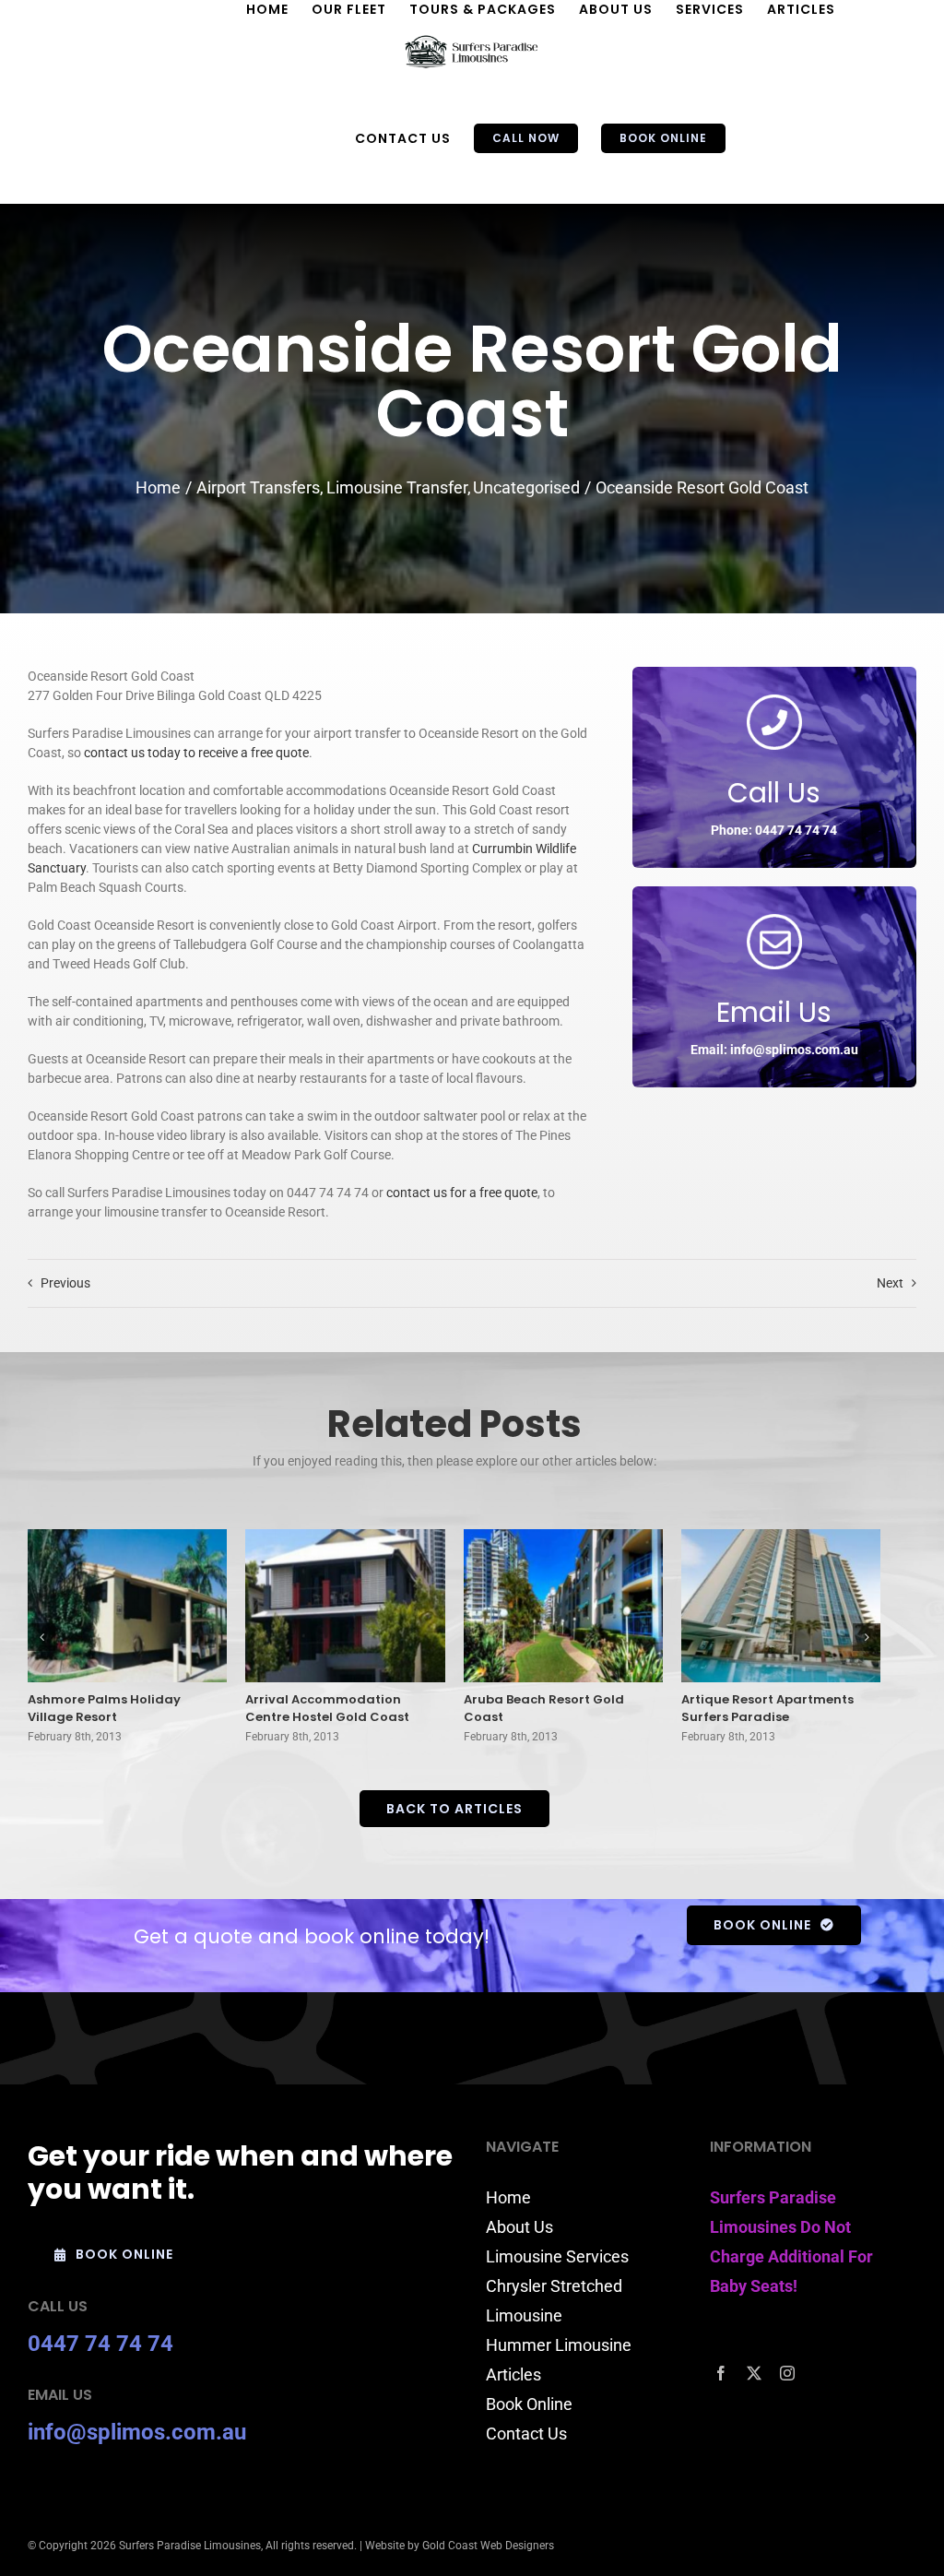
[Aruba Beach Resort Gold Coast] (563, 1606)
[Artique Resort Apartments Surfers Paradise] (781, 1606)
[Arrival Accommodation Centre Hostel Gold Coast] (345, 1606)
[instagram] (787, 2373)
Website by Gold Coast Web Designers (460, 2546)
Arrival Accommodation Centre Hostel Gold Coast (327, 1709)
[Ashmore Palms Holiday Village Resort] (127, 1606)
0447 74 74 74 (100, 2344)
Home (508, 2197)
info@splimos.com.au (137, 2432)
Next (890, 1283)
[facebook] (721, 2373)
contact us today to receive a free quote (196, 753)
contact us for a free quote (462, 1193)
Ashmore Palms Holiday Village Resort (104, 1709)
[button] (41, 1637)
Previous (65, 1283)
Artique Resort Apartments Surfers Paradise (767, 1709)
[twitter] (754, 2373)
